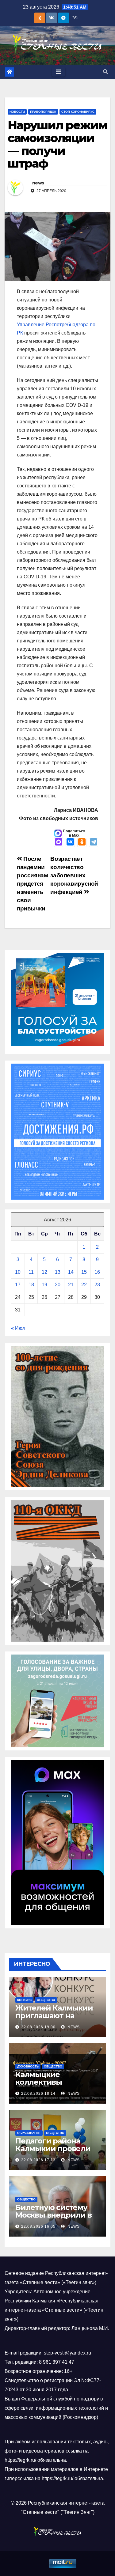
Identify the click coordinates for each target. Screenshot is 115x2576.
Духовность (28, 2066)
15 (84, 1272)
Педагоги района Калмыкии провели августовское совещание (53, 2152)
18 (31, 1285)
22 (84, 1285)
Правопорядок (43, 112)
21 (71, 1285)
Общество (46, 2000)
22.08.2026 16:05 (38, 2226)
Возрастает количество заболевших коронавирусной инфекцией (74, 875)
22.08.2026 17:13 (38, 2160)
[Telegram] (94, 842)
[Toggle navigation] (59, 72)
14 (71, 1272)
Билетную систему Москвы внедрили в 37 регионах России (54, 2215)
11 (31, 1272)
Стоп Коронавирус (78, 112)
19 (44, 1285)
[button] (105, 72)
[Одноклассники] (82, 842)
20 (58, 1285)
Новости (17, 112)
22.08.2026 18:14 (38, 2094)
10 (18, 1272)
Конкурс (24, 2000)
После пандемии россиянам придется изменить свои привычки (33, 884)
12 (44, 1272)
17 (18, 1285)
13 (58, 1272)
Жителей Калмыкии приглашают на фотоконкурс (54, 2016)
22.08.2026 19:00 (38, 2027)
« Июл (18, 1328)
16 (97, 1272)
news (38, 183)
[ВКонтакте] (70, 842)
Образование (29, 2133)
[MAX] (59, 842)
